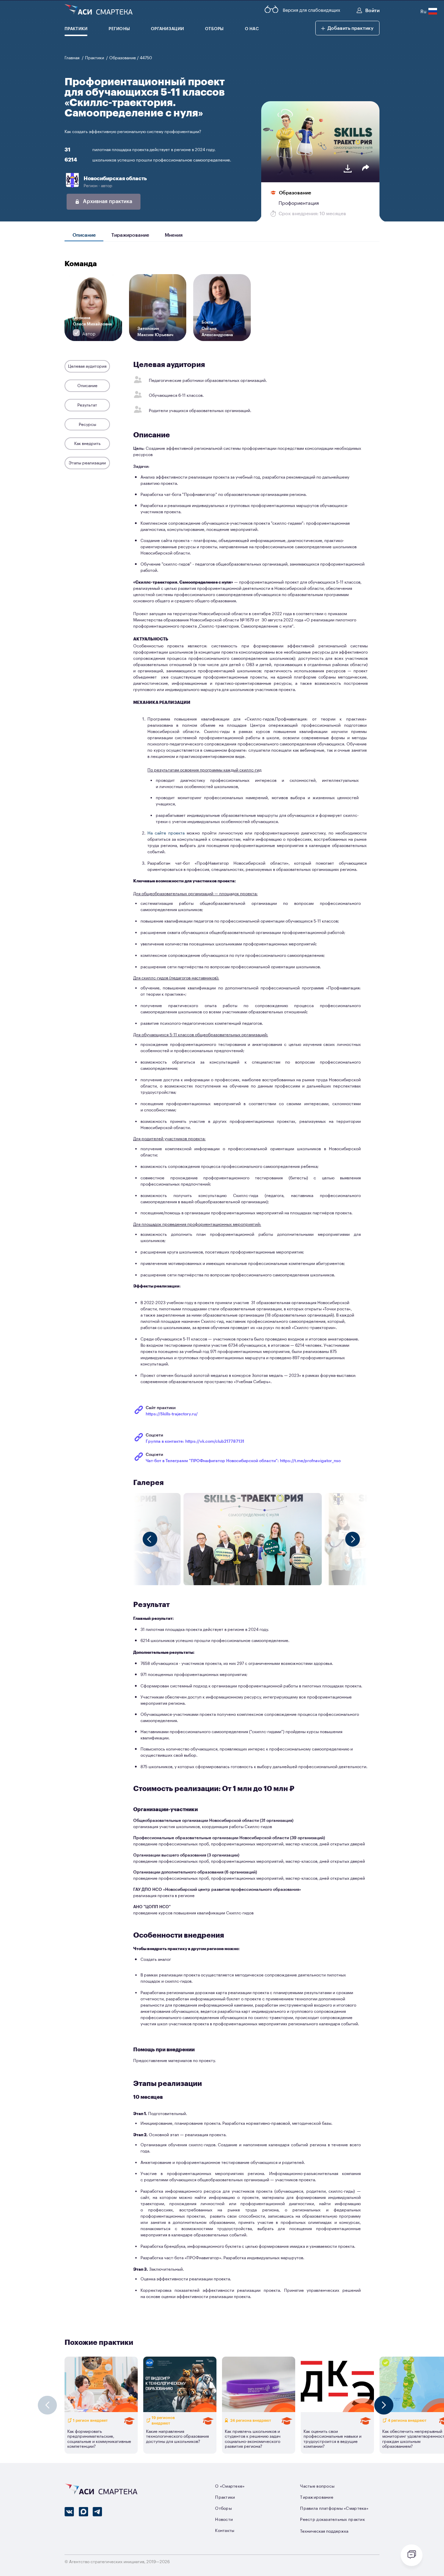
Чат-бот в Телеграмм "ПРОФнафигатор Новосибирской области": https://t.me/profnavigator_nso (243, 1460)
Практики (95, 58)
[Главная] (99, 10)
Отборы (223, 2508)
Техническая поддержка (324, 2531)
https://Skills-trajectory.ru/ (172, 1414)
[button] (347, 28)
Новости (224, 2519)
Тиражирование (130, 234)
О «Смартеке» (230, 2486)
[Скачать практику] (348, 169)
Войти (372, 10)
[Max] (83, 2512)
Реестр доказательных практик (332, 2519)
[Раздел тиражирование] (337, 2420)
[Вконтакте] (69, 2512)
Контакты (225, 2530)
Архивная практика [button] (107, 201)
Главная (72, 58)
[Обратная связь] (412, 2555)
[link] (305, 192)
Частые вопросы (317, 2486)
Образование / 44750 (131, 58)
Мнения (174, 234)
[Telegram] (97, 2512)
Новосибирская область (115, 178)
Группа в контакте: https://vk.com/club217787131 (195, 1441)
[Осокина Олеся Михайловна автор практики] (93, 339)
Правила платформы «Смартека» (334, 2508)
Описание (84, 234)
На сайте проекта (166, 833)
